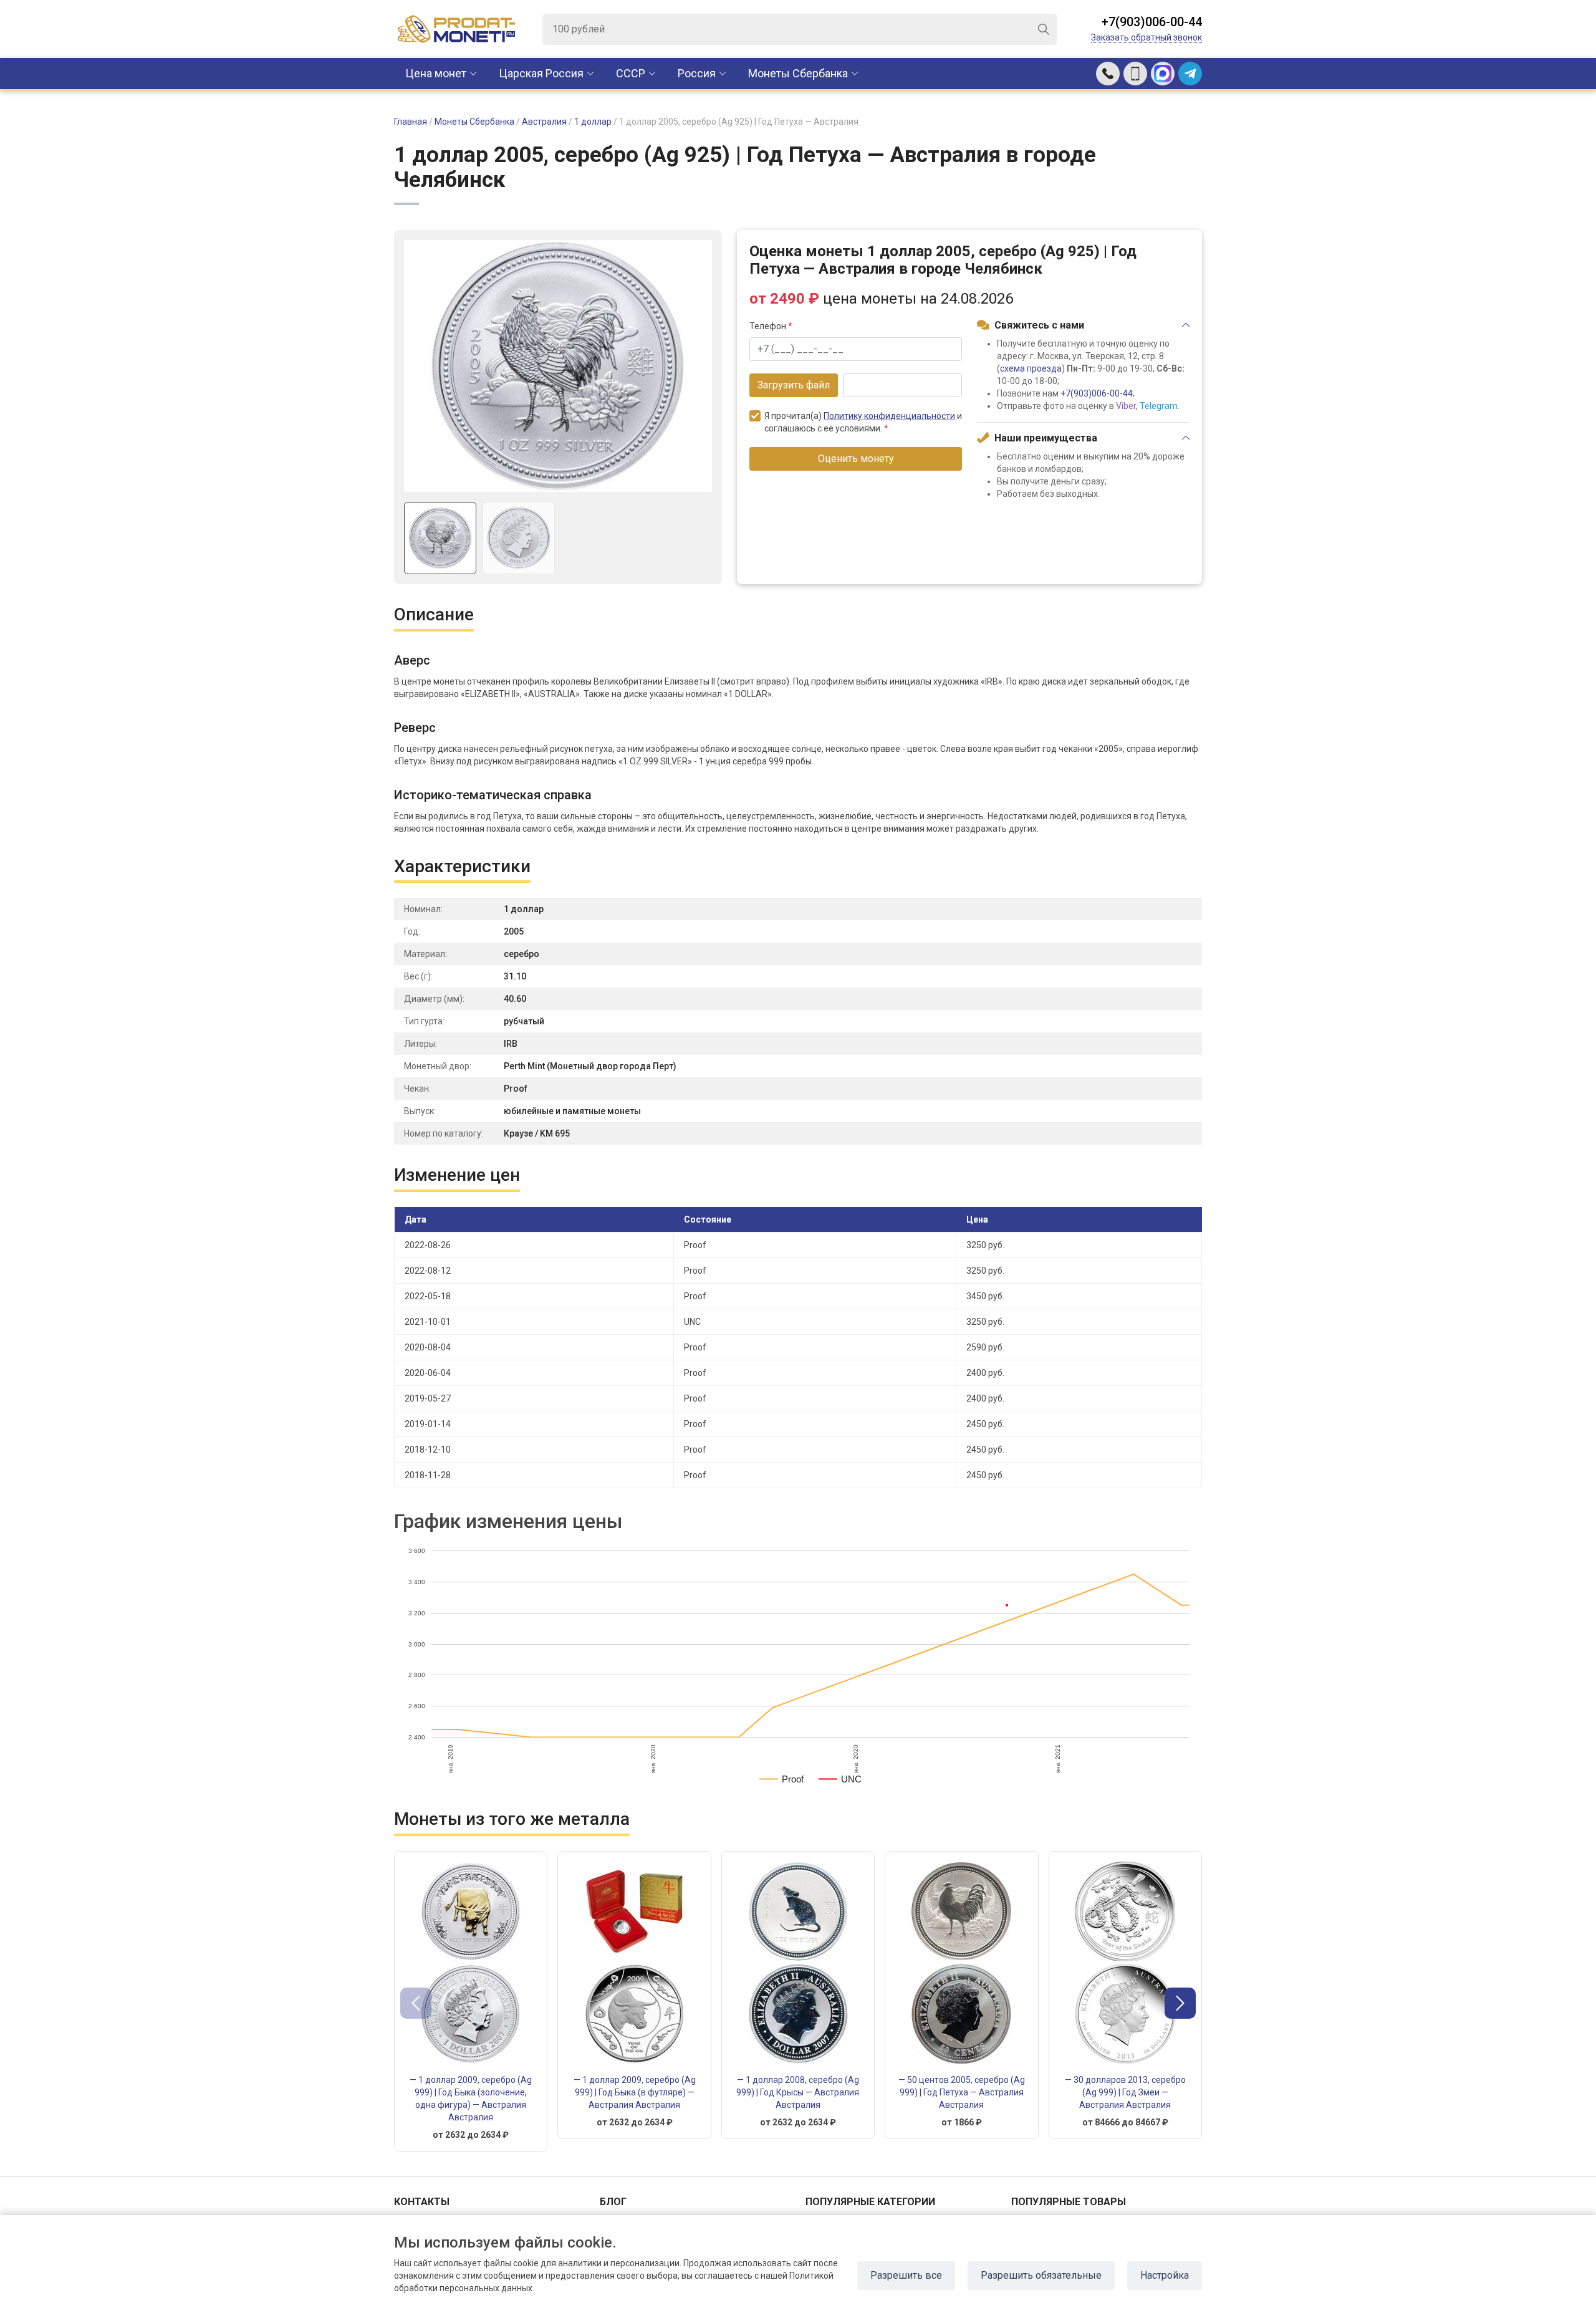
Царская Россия (541, 73)
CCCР (631, 73)
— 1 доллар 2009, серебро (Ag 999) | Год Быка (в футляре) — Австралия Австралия (635, 2092)
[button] (1180, 2003)
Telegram (1159, 406)
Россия (697, 73)
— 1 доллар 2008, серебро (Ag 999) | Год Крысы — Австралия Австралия (798, 2092)
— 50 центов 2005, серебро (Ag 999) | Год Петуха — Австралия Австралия (962, 2092)
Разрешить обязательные (1041, 2275)
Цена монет (436, 73)
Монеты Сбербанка (798, 73)
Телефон (771, 326)
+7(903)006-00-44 (1152, 22)
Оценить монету (856, 459)
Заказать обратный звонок (1147, 37)
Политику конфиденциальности (889, 416)
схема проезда (1031, 368)
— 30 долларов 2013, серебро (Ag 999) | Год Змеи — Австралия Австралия (1125, 2092)
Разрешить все (906, 2275)
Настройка (1165, 2275)
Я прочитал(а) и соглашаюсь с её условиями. (863, 422)
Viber (1126, 406)
